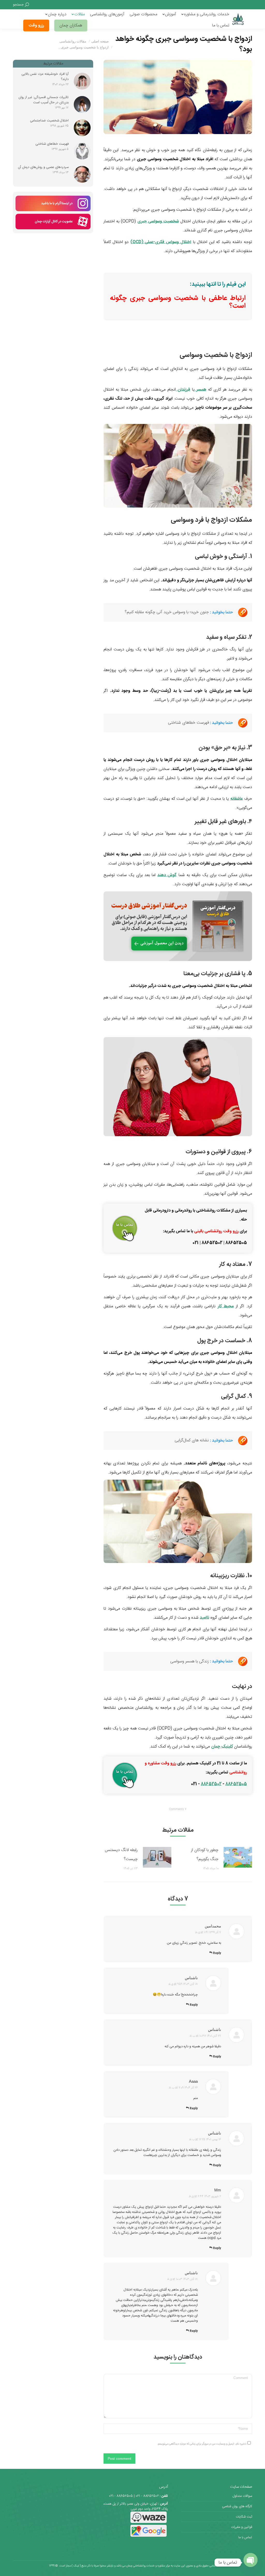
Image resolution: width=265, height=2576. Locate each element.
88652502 (211, 1784)
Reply (217, 1953)
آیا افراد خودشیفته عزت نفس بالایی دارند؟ (45, 77)
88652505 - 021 (121, 2496)
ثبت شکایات (244, 2517)
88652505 (236, 1784)
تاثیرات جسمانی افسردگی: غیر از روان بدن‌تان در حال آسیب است (43, 100)
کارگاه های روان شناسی (237, 2506)
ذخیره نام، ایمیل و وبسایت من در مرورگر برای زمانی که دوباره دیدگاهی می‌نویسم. (202, 2444)
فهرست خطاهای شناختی (52, 144)
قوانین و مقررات (242, 2527)
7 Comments (178, 1809)
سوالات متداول (242, 2496)
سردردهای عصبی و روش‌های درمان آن (43, 167)
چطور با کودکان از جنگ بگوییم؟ (205, 1855)
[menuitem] (205, 14)
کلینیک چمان (222, 1747)
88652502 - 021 (147, 2496)
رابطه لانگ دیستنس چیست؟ (121, 1855)
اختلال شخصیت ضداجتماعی (49, 121)
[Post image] (238, 1857)
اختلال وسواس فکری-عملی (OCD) (161, 242)
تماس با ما (245, 2537)
